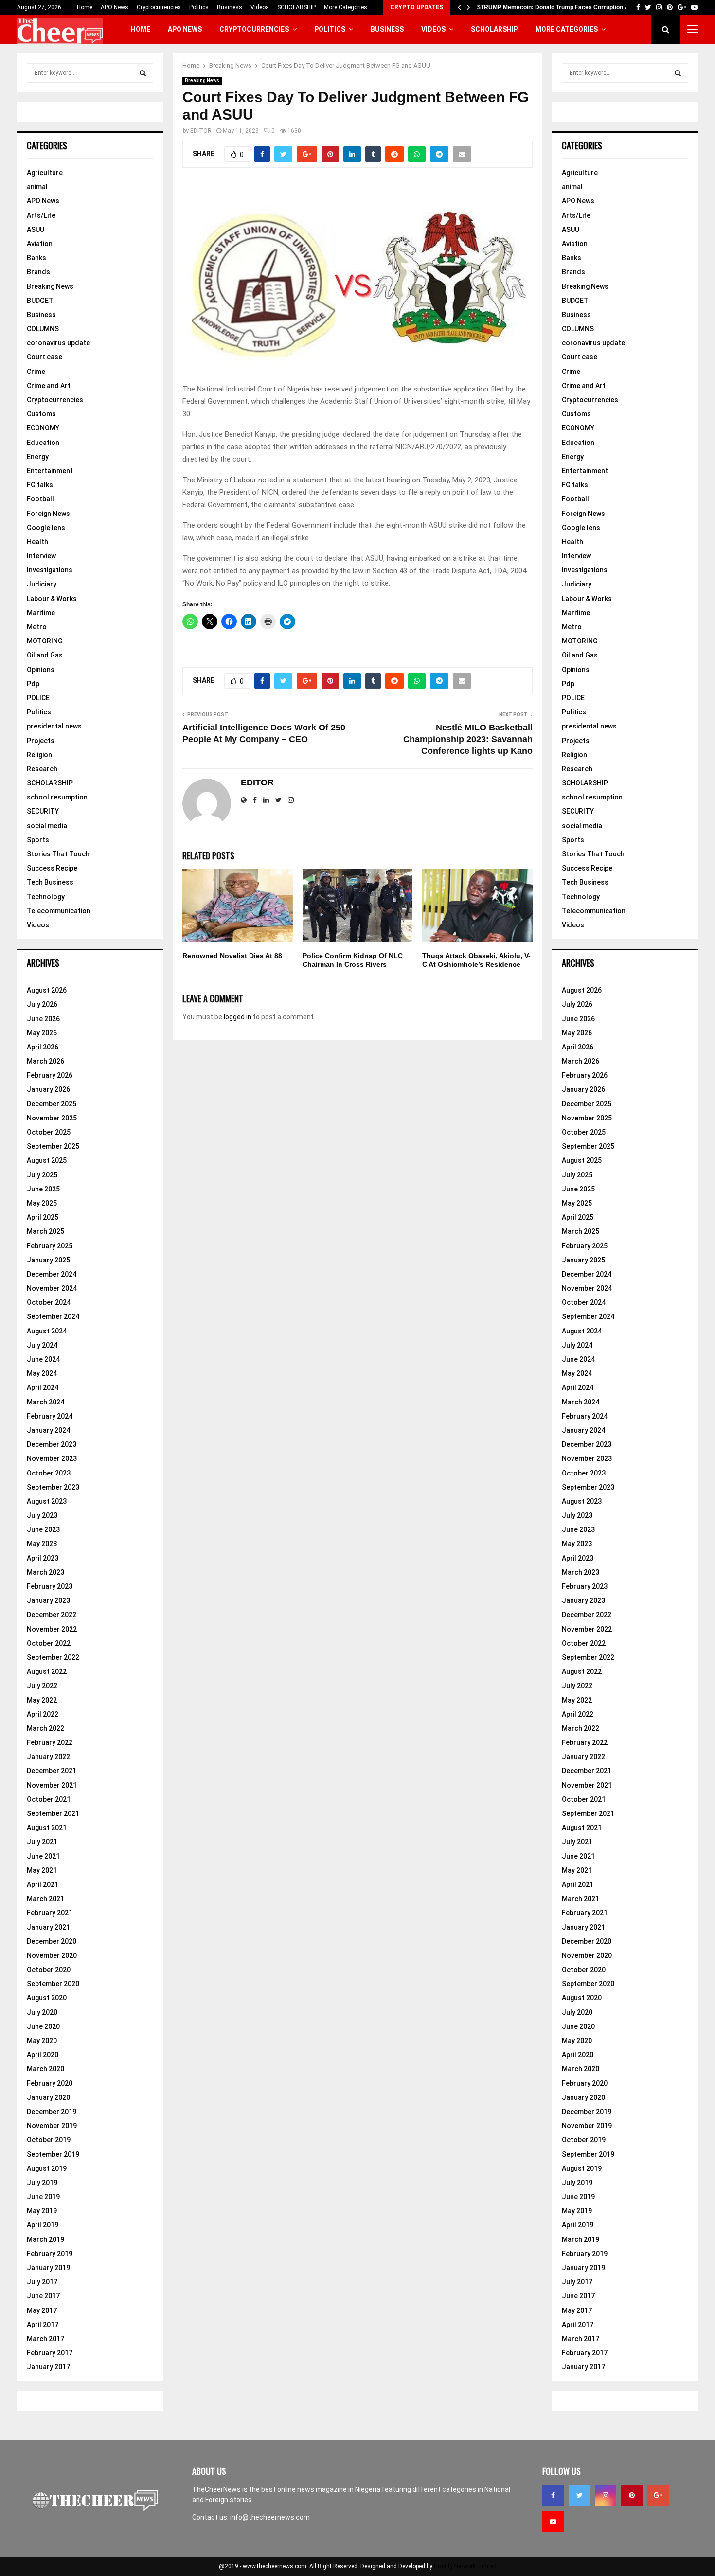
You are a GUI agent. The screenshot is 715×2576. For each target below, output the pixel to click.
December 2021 (52, 1771)
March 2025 (45, 1231)
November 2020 (52, 1955)
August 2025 (47, 1160)
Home (85, 7)
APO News (115, 7)
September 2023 (53, 1487)
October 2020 (49, 1970)
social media (47, 826)
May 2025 (42, 1203)
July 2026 (42, 1004)
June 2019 (43, 2197)
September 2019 (53, 2154)
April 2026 (43, 1047)
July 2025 (42, 1175)
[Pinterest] (632, 2495)
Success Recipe (52, 868)
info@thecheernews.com (270, 2517)
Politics (199, 7)
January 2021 (48, 1927)
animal (37, 187)
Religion (39, 755)
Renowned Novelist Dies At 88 (232, 956)
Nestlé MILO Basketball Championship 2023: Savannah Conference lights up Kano (468, 739)
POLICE (38, 698)
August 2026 (47, 990)
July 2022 (42, 1686)
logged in (238, 1017)
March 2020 (45, 2069)
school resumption (57, 797)
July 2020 (42, 2012)
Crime (36, 372)
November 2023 (52, 1458)
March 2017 (45, 2339)
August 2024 (47, 1331)
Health (37, 542)
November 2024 (52, 1288)
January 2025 (48, 1260)
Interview (41, 556)
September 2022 (53, 1657)
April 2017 (43, 2325)
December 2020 (52, 1941)
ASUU (36, 230)
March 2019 (45, 2239)
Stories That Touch (58, 854)
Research (42, 769)
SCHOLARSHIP (296, 7)
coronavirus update (58, 343)
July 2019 (42, 2183)
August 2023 (47, 1501)
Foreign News (48, 514)
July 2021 (42, 1842)
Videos (260, 7)
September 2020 (53, 1984)
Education (43, 443)
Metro (37, 627)
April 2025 (43, 1217)
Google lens (46, 528)
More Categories (346, 7)
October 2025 (49, 1132)
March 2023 (45, 1572)
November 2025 (52, 1118)
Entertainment (50, 471)
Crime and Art (49, 386)
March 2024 (45, 1402)
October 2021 (49, 1799)
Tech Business (50, 882)
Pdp (33, 684)
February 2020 (50, 2083)
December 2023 (52, 1444)
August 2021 (47, 1828)
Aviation (40, 244)
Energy (38, 457)
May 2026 (42, 1033)
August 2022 (47, 1671)
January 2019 (48, 2268)
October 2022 (49, 1643)
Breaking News (202, 80)
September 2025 (53, 1146)
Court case (45, 357)
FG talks (40, 485)
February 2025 (50, 1246)
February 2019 (50, 2254)
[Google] (658, 2495)
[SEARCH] (143, 73)
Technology (46, 897)
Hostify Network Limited (465, 2566)
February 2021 (50, 1913)
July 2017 (42, 2282)
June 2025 (43, 1189)
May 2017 (42, 2310)
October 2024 (49, 1302)
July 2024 (42, 1345)
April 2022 (43, 1714)
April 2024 (43, 1387)
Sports (38, 840)
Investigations (50, 570)
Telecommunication (59, 911)
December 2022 (52, 1615)
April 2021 (43, 1884)
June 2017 (43, 2296)
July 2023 (42, 1515)
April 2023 (43, 1558)
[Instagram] (606, 2495)
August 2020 (47, 1998)
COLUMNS (43, 329)
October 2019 (49, 2140)
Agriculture (45, 173)
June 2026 (43, 1019)
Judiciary (42, 584)
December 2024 (52, 1274)
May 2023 (42, 1544)
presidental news (54, 726)
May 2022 (42, 1700)
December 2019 (52, 2112)
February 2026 (50, 1075)
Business (230, 7)
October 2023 (49, 1473)
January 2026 (48, 1089)
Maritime (41, 613)
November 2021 (52, 1785)
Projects (41, 741)
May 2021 (42, 1870)
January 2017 (48, 2367)
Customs (41, 414)
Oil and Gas (45, 655)
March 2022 (45, 1728)
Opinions (41, 670)
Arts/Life (41, 215)
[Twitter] (579, 2495)
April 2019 (43, 2225)
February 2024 (50, 1416)
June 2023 (43, 1529)
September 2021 (53, 1813)
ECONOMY (43, 428)
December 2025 (52, 1104)
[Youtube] (553, 2522)
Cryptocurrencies (159, 7)
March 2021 (45, 1899)
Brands (38, 272)
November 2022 (52, 1629)
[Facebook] (553, 2495)
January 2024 (48, 1430)
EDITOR (201, 131)
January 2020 (48, 2097)
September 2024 (53, 1316)
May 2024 (42, 1373)
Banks (36, 258)
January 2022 (48, 1757)
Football (40, 499)
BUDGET (40, 301)
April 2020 (43, 2055)
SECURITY (43, 811)
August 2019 (47, 2168)
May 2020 (42, 2041)
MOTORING (45, 641)
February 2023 (50, 1586)
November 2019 (52, 2126)
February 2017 (50, 2353)
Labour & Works (52, 599)
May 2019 (42, 2211)
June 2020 (43, 2026)
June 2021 (43, 1856)
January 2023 (48, 1600)
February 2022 (50, 1742)
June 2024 (43, 1359)
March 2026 (45, 1061)
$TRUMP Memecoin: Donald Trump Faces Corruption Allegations (566, 7)
